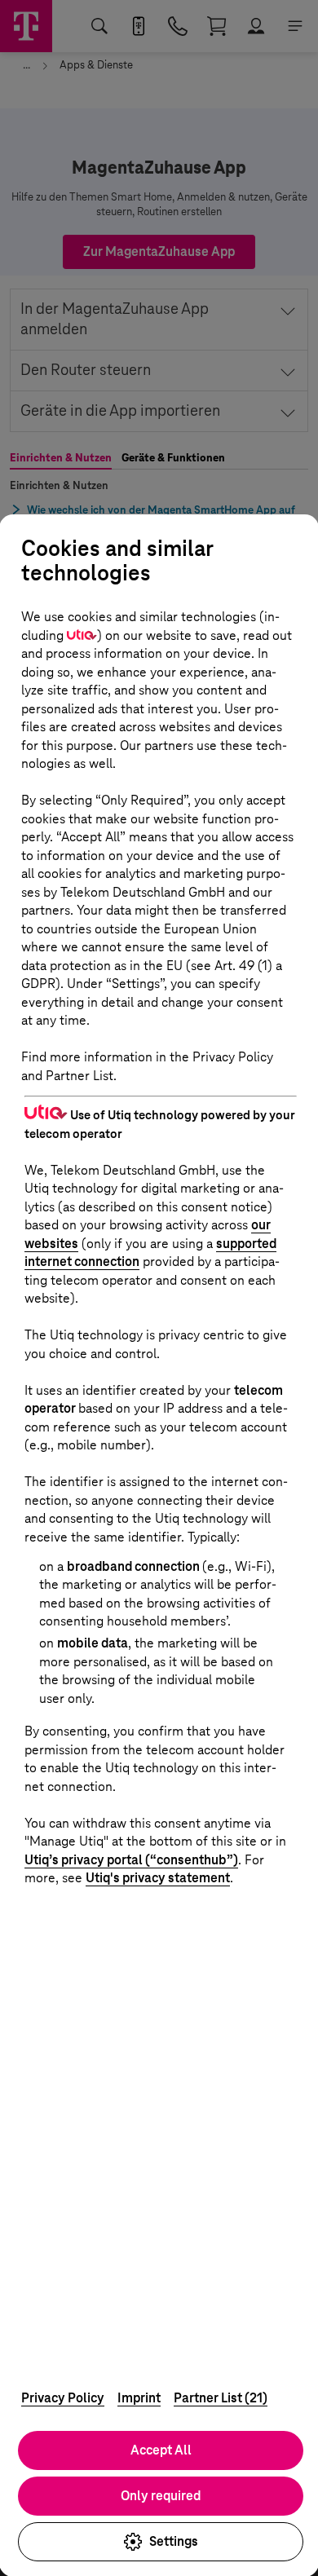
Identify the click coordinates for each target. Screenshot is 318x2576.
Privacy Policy (63, 2398)
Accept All (161, 2450)
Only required (161, 2496)
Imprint (139, 2398)
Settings (174, 2541)
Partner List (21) (221, 2398)
